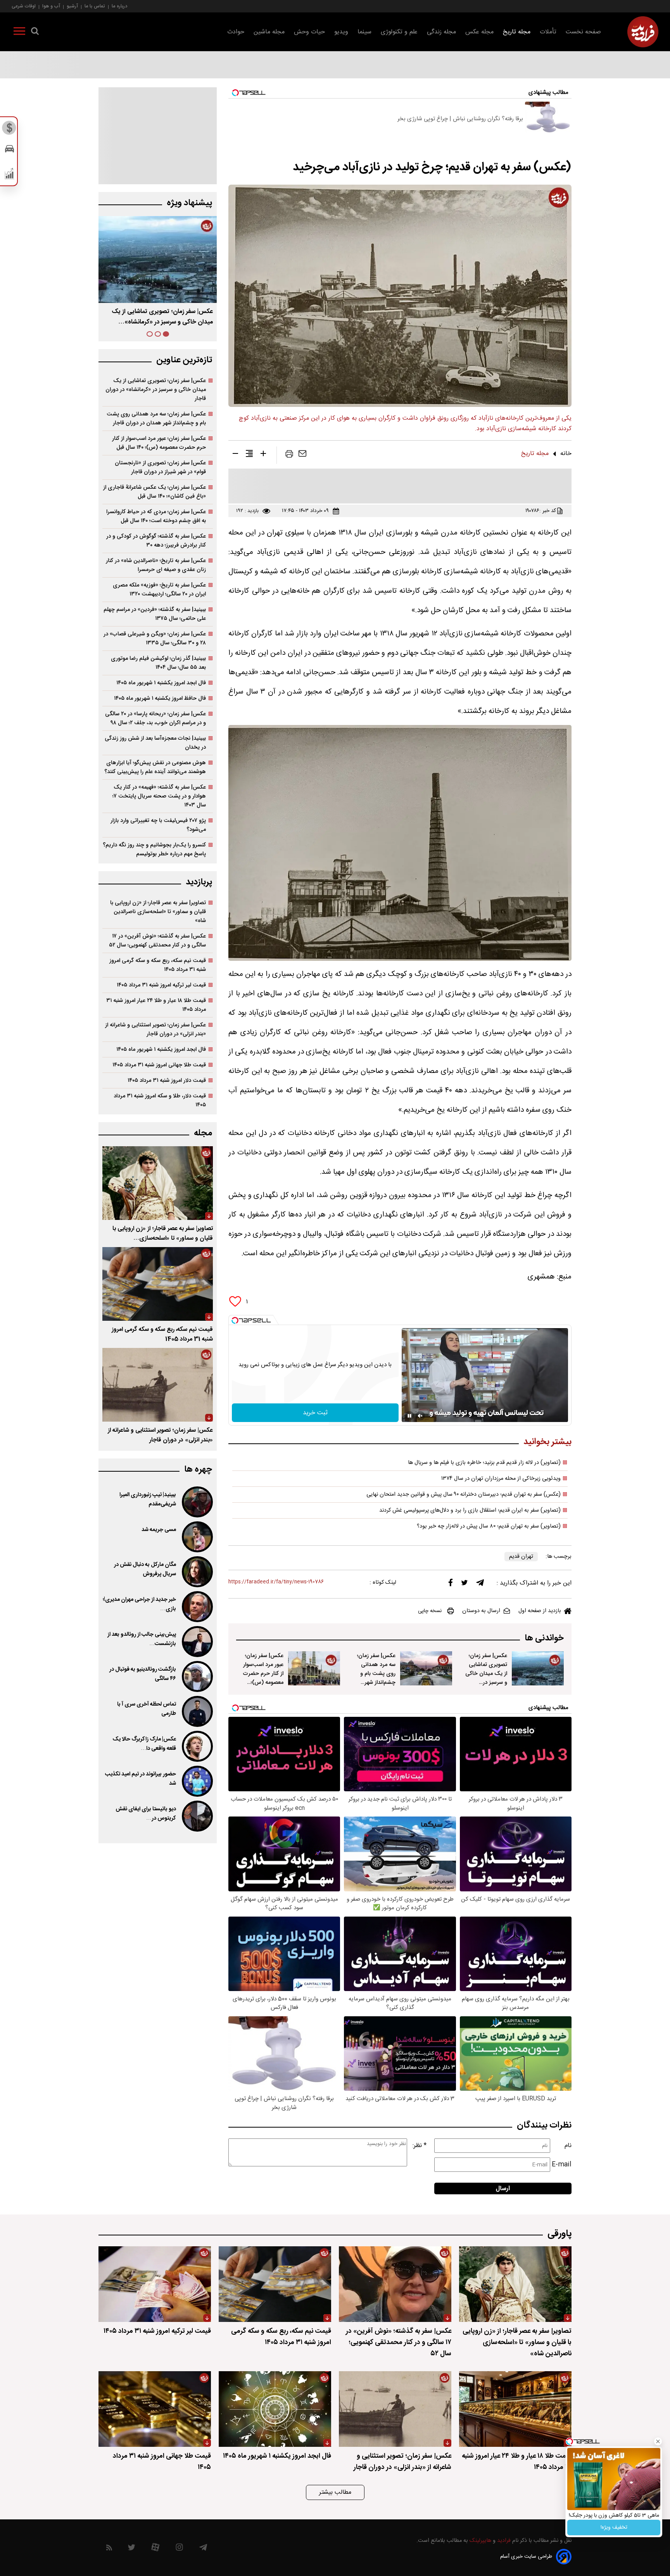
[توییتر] (465, 1585)
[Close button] (658, 2441)
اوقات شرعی (24, 6)
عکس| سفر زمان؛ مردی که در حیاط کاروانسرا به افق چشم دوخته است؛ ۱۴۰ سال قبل (156, 516)
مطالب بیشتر (335, 2492)
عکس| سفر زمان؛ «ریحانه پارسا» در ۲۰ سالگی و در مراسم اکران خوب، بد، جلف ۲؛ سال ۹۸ (155, 718)
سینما (364, 32)
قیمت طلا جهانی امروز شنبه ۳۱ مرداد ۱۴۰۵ (159, 1065)
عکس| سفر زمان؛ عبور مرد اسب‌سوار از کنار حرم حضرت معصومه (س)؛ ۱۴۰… (162, 317)
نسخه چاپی (430, 1611)
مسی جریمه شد (159, 1530)
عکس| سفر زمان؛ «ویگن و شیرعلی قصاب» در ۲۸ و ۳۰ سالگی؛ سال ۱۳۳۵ (155, 638)
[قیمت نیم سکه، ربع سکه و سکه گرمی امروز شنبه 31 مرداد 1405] (158, 1284)
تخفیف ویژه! (614, 2528)
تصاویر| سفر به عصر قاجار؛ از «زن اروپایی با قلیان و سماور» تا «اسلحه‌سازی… (163, 1234)
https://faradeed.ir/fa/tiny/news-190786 (276, 1582)
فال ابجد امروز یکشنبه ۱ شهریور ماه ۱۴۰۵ (161, 683)
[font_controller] (263, 455)
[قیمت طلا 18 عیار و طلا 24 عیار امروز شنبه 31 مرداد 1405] (515, 2409)
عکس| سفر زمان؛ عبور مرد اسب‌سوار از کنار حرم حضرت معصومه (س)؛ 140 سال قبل (263, 1674)
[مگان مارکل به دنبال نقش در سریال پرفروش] (197, 1572)
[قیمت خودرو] (9, 151)
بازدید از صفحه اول (540, 1611)
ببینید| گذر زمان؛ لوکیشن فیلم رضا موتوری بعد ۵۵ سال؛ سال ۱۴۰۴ (158, 663)
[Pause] (409, 1416)
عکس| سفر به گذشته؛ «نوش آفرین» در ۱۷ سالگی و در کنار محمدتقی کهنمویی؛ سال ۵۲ (157, 941)
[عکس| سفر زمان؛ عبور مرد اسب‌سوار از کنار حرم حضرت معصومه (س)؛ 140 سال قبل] (314, 1668)
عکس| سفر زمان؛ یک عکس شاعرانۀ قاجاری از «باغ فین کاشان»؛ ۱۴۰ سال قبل (155, 492)
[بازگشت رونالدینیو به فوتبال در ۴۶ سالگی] (197, 1676)
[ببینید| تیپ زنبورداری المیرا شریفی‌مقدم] (197, 1502)
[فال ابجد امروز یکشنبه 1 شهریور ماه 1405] (275, 2409)
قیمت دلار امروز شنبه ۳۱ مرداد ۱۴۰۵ (167, 1080)
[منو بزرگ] (19, 33)
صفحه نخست (583, 32)
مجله (203, 1133)
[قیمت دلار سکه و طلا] (9, 130)
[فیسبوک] (451, 1584)
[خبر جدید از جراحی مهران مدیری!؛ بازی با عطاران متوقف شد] (197, 1607)
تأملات (548, 32)
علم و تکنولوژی (399, 32)
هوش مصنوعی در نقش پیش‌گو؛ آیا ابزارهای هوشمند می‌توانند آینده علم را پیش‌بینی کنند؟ (155, 767)
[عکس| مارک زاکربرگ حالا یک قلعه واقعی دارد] (197, 1746)
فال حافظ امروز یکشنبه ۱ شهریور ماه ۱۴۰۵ (160, 698)
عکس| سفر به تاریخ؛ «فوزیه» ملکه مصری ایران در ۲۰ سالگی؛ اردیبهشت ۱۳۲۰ (159, 590)
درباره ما (119, 6)
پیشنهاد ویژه (189, 203)
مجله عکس (479, 32)
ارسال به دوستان (481, 1611)
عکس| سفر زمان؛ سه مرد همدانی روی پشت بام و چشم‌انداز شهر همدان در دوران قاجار (376, 1678)
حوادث (236, 32)
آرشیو (72, 6)
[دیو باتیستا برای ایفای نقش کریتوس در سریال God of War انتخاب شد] (197, 1816)
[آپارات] (155, 2549)
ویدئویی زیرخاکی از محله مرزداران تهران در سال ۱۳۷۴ (501, 1479)
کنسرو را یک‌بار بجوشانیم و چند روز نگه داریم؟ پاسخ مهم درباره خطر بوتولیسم (154, 849)
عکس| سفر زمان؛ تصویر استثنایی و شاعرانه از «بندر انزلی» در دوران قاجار (155, 1029)
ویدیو (341, 32)
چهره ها (198, 1470)
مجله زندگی (441, 32)
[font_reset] (249, 455)
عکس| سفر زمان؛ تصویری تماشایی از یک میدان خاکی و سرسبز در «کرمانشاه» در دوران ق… (486, 1678)
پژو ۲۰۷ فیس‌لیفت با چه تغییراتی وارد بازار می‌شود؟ (158, 825)
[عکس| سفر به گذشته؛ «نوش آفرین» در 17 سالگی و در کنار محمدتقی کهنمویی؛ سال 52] (395, 2284)
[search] (35, 33)
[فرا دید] (643, 32)
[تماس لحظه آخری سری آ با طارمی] (197, 1711)
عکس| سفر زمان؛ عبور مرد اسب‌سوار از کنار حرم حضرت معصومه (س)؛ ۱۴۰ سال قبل (159, 443)
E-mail (562, 2165)
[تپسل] (235, 1320)
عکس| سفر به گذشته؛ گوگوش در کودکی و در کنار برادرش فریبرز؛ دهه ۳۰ (156, 541)
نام (568, 2146)
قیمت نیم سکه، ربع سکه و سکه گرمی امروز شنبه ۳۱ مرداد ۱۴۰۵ (158, 965)
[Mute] (420, 1416)
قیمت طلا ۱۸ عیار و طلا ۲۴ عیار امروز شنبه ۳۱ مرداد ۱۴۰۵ (156, 1005)
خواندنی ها (544, 1638)
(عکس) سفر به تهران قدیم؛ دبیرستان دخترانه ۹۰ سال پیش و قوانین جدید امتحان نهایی (464, 1495)
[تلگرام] (480, 1585)
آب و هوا (51, 6)
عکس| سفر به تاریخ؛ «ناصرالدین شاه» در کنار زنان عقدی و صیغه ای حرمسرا (156, 565)
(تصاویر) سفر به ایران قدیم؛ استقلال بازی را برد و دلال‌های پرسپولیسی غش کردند (470, 1510)
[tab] (166, 334)
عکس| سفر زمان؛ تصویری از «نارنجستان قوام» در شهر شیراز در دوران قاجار (160, 467)
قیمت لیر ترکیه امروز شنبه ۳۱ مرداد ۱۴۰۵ (161, 985)
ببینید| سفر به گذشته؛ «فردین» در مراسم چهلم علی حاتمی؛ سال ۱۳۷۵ (155, 614)
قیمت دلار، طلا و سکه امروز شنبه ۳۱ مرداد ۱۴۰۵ (160, 1100)
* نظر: (420, 2146)
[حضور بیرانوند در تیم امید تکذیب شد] (197, 1781)
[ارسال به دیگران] (302, 455)
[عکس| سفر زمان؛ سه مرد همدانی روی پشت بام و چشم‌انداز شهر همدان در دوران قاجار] (426, 1668)
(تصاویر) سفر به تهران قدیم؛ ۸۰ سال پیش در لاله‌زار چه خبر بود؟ (489, 1526)
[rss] (109, 2549)
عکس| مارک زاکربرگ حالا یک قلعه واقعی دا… (144, 1744)
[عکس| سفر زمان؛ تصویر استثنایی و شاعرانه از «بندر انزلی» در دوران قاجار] (158, 1385)
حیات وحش (309, 32)
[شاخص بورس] (9, 175)
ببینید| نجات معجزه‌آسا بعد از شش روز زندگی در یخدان (155, 743)
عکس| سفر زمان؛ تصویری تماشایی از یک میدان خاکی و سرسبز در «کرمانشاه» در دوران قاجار (156, 390)
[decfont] (235, 455)
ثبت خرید (315, 1413)
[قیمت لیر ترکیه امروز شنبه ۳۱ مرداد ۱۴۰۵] (155, 2284)
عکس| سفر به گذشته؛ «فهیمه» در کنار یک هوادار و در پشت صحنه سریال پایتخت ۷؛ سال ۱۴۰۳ (159, 796)
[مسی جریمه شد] (197, 1537)
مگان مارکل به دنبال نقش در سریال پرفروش (145, 1569)
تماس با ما (95, 6)
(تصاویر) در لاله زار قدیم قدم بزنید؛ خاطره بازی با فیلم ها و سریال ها (484, 1463)
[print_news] (289, 455)
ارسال (503, 2189)
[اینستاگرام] (179, 2549)
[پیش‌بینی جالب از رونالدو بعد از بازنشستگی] (197, 1642)
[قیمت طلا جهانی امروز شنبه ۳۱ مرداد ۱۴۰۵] (155, 2409)
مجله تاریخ (517, 32)
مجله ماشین (269, 32)
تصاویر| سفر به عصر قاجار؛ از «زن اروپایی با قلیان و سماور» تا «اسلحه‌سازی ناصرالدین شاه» (158, 912)
